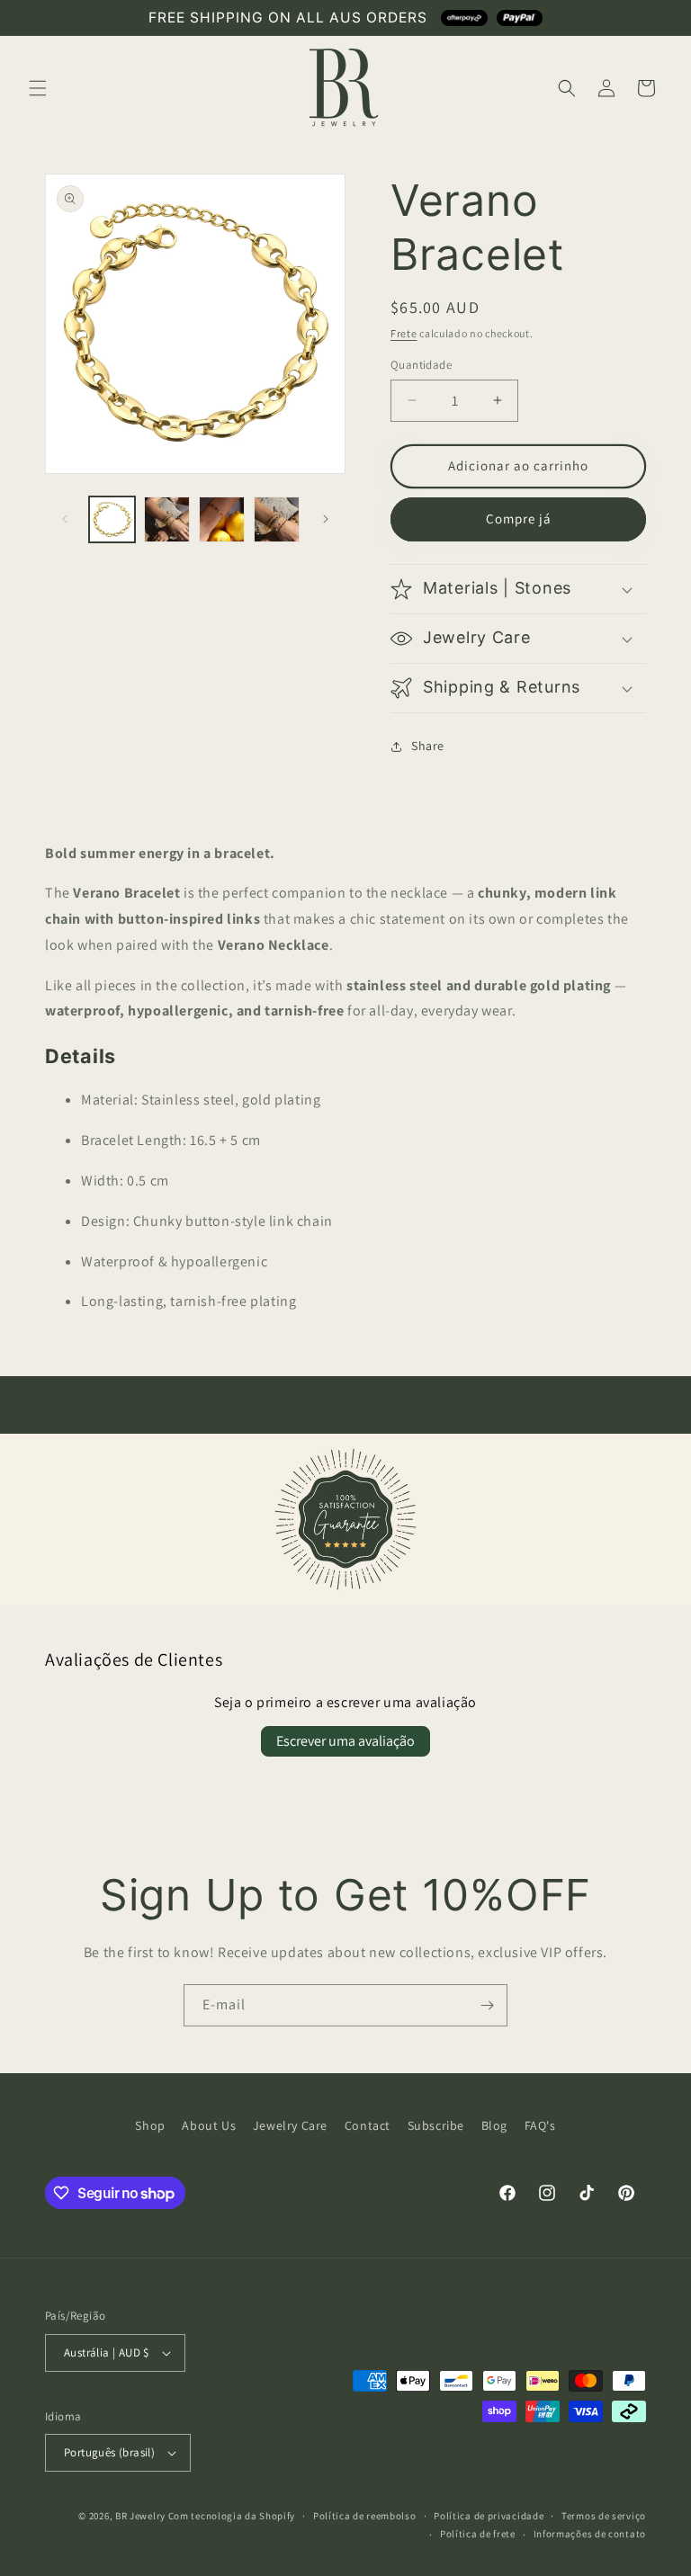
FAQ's (540, 2125)
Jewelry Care (290, 2125)
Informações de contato (590, 2534)
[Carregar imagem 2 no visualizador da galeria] (167, 519)
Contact (368, 2125)
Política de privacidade (489, 2516)
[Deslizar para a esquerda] (65, 519)
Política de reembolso (365, 2516)
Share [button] (428, 746)
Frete (404, 333)
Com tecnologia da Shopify (232, 2516)
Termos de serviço (604, 2516)
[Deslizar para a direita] (326, 519)
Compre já (519, 519)
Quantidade (421, 365)
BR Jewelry (140, 2516)
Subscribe (436, 2125)
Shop (150, 2125)
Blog (494, 2125)
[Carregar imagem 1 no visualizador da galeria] (112, 519)
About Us (209, 2125)
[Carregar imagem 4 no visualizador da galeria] (277, 519)
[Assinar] (487, 2005)
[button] (38, 88)
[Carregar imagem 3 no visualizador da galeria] (222, 519)
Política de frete (478, 2534)
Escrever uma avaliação (345, 1741)
